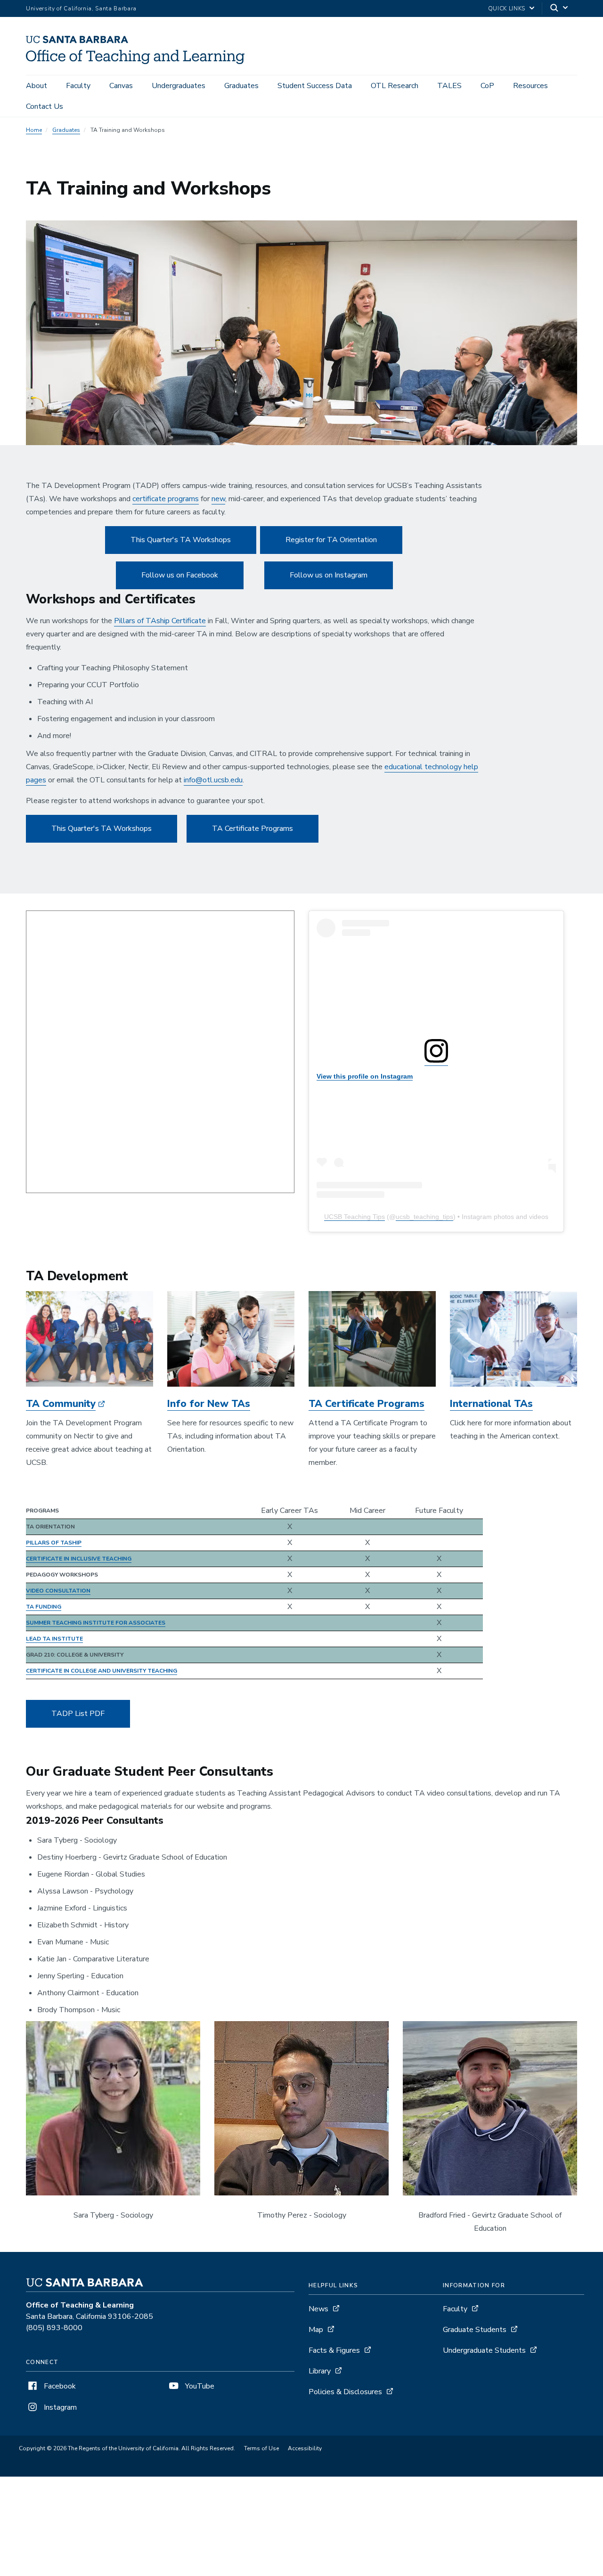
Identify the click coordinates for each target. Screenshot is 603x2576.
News (318, 2309)
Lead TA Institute (54, 1639)
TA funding (44, 1607)
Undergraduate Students (484, 2350)
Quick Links (507, 8)
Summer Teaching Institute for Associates (96, 1623)
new (218, 499)
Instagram (59, 2407)
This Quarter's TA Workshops (181, 540)
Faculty (78, 86)
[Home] (139, 62)
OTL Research (395, 86)
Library (320, 2371)
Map (316, 2330)
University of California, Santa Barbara (81, 8)
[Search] (560, 9)
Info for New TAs (209, 1404)
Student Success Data (315, 86)
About (37, 86)
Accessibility (305, 2448)
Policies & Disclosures (345, 2392)
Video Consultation (58, 1591)
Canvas (121, 86)
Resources (530, 86)
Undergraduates (179, 86)
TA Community (61, 1404)
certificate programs (166, 499)
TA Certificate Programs (253, 829)
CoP (487, 86)
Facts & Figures (334, 2350)
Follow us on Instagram (329, 575)
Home (34, 130)
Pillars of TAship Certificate (160, 621)
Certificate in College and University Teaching (102, 1671)
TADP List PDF (78, 1714)
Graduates (241, 86)
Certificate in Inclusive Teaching (79, 1559)
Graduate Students (475, 2330)
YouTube (199, 2386)
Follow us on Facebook (180, 575)
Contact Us (45, 106)
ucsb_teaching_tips (424, 1217)
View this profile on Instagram (365, 1076)
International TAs (491, 1404)
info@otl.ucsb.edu (213, 780)
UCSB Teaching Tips (354, 1217)
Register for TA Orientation (331, 540)
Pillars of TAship (54, 1543)
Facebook (59, 2386)
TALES (449, 86)
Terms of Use (261, 2448)
